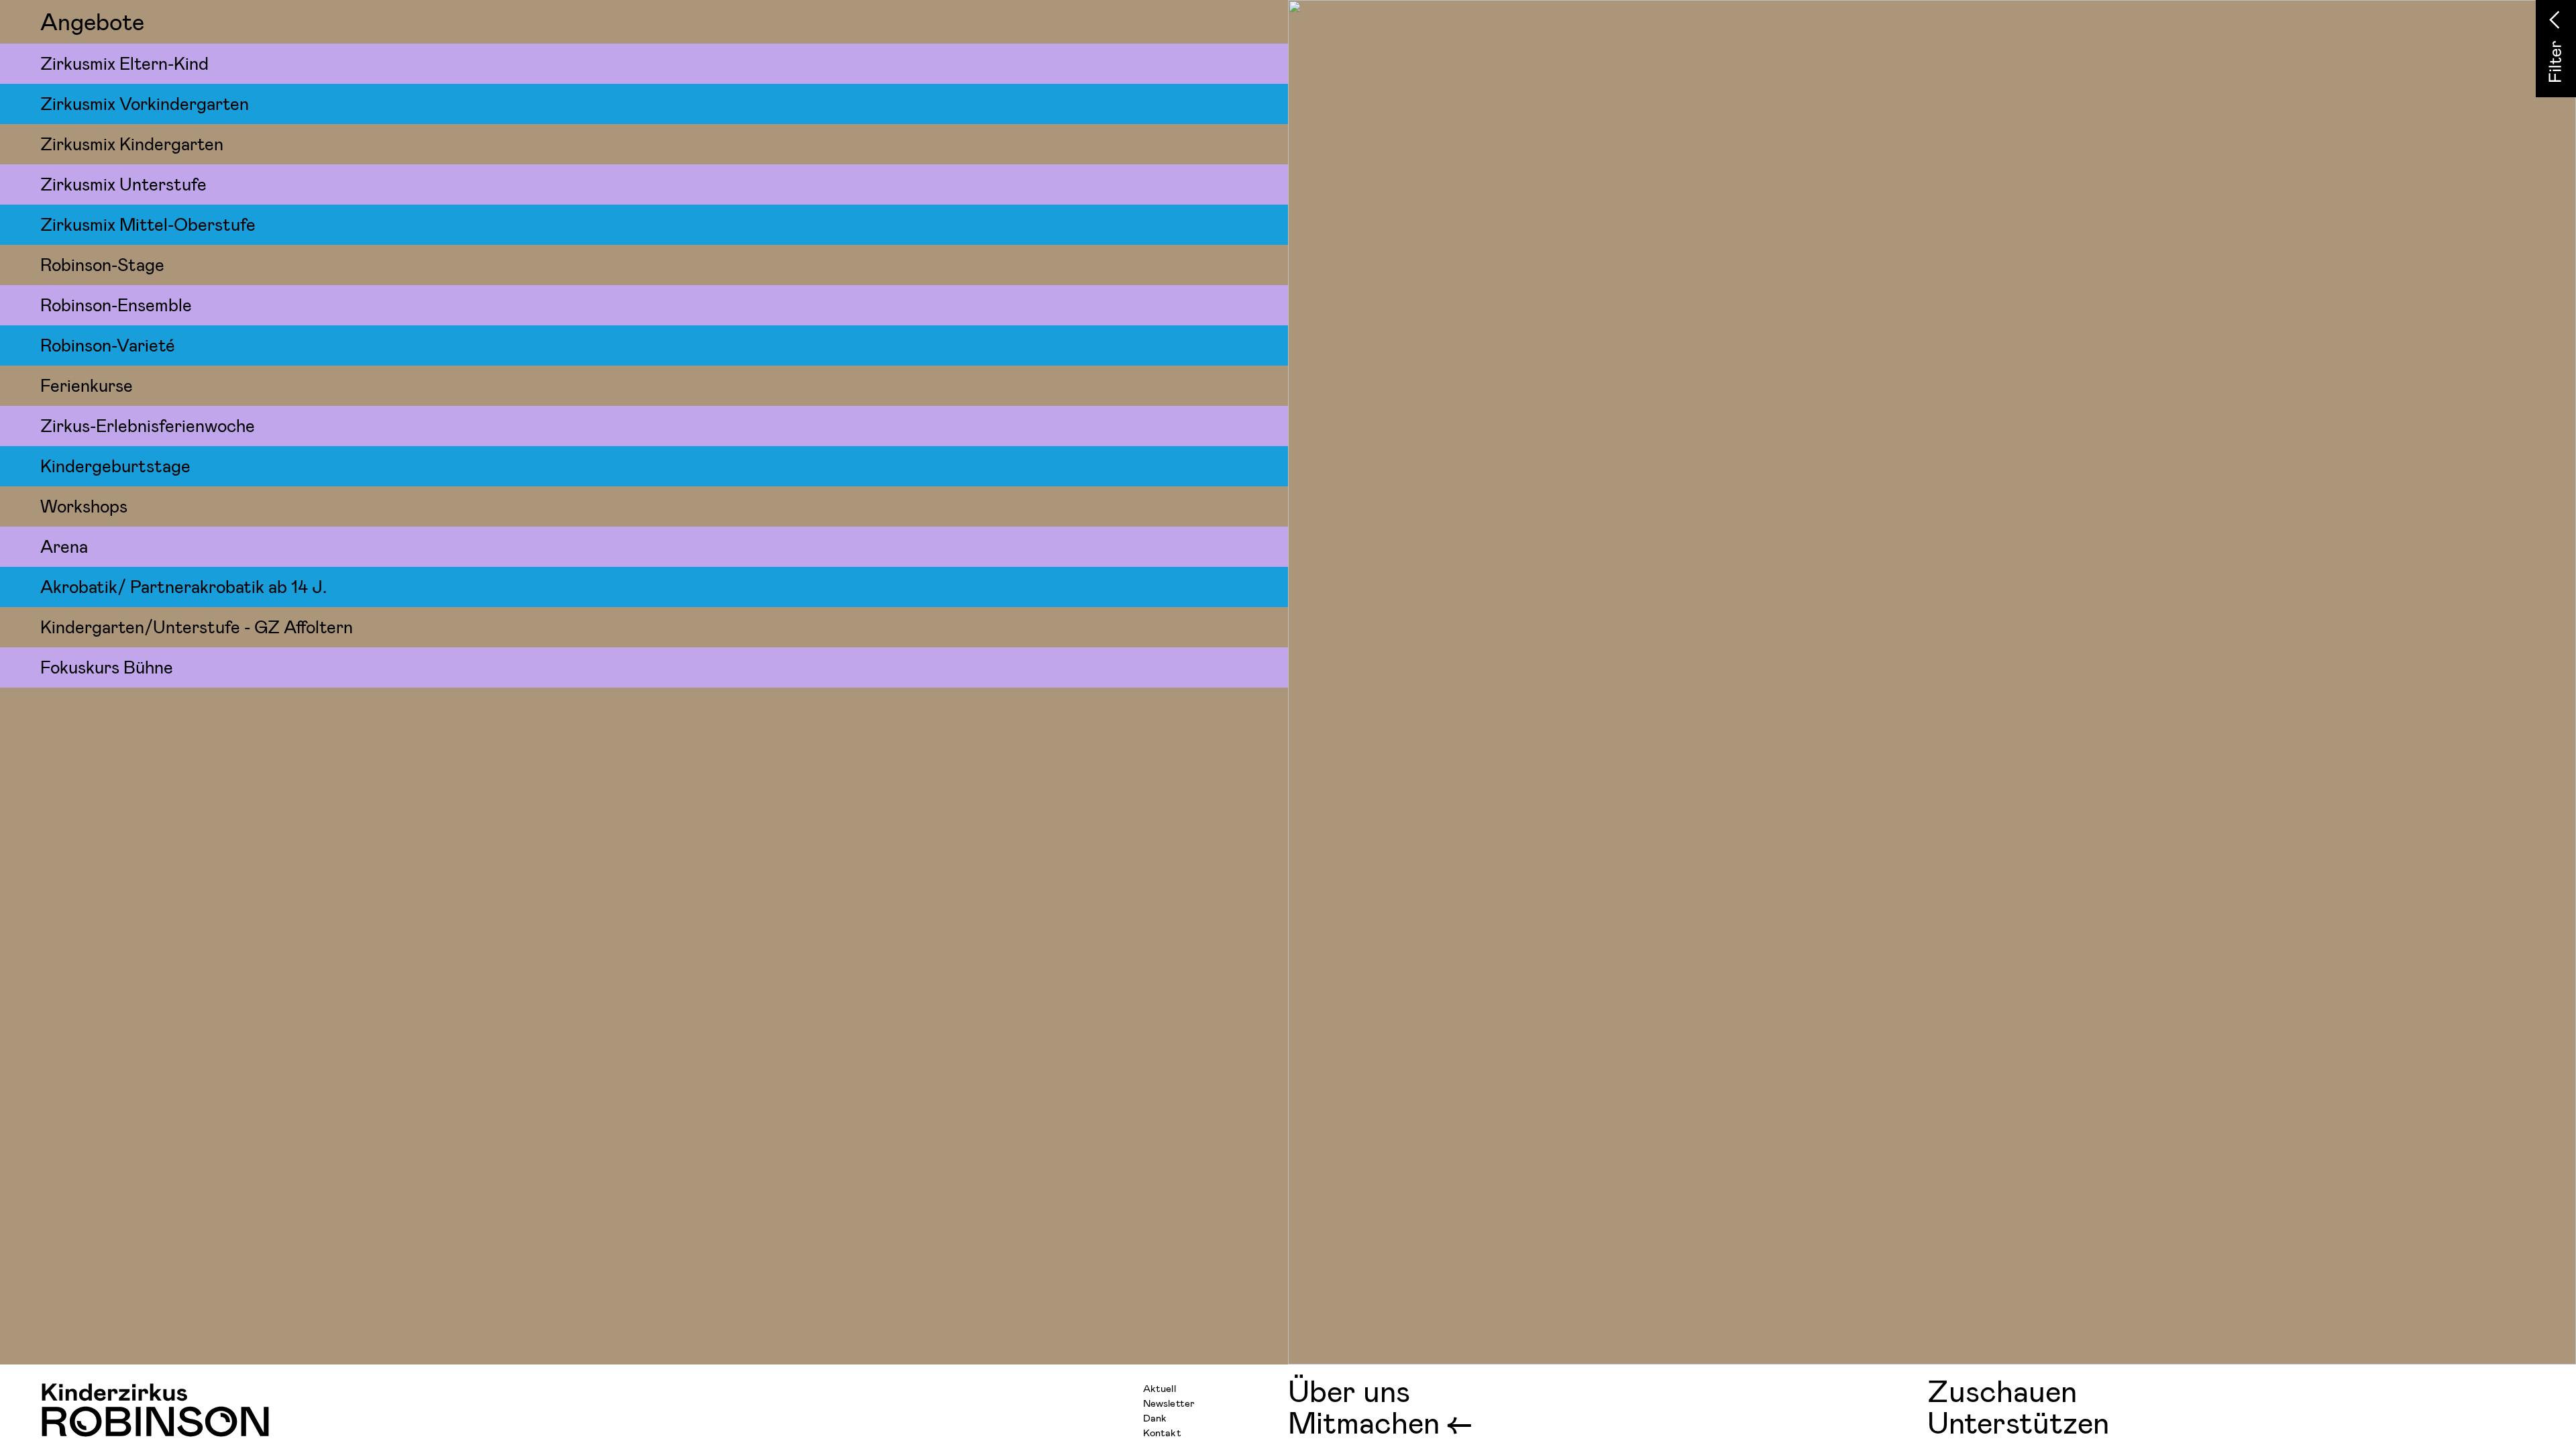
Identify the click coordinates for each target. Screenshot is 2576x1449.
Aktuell (1160, 1388)
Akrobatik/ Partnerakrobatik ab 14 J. (183, 586)
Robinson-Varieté (108, 344)
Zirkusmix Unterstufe (123, 183)
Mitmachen (1364, 1422)
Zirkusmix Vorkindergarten (145, 103)
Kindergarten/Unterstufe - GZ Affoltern (197, 626)
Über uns (1349, 1390)
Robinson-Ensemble (116, 304)
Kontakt (1162, 1432)
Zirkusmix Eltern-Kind (124, 63)
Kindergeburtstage (115, 465)
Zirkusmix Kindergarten (132, 143)
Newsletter (1169, 1403)
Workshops (84, 505)
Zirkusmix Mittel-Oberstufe (148, 224)
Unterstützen (2018, 1422)
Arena (64, 546)
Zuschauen (2002, 1390)
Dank (1155, 1417)
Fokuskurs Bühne (107, 666)
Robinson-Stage (102, 264)
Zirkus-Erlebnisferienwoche (148, 425)
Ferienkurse (87, 385)
